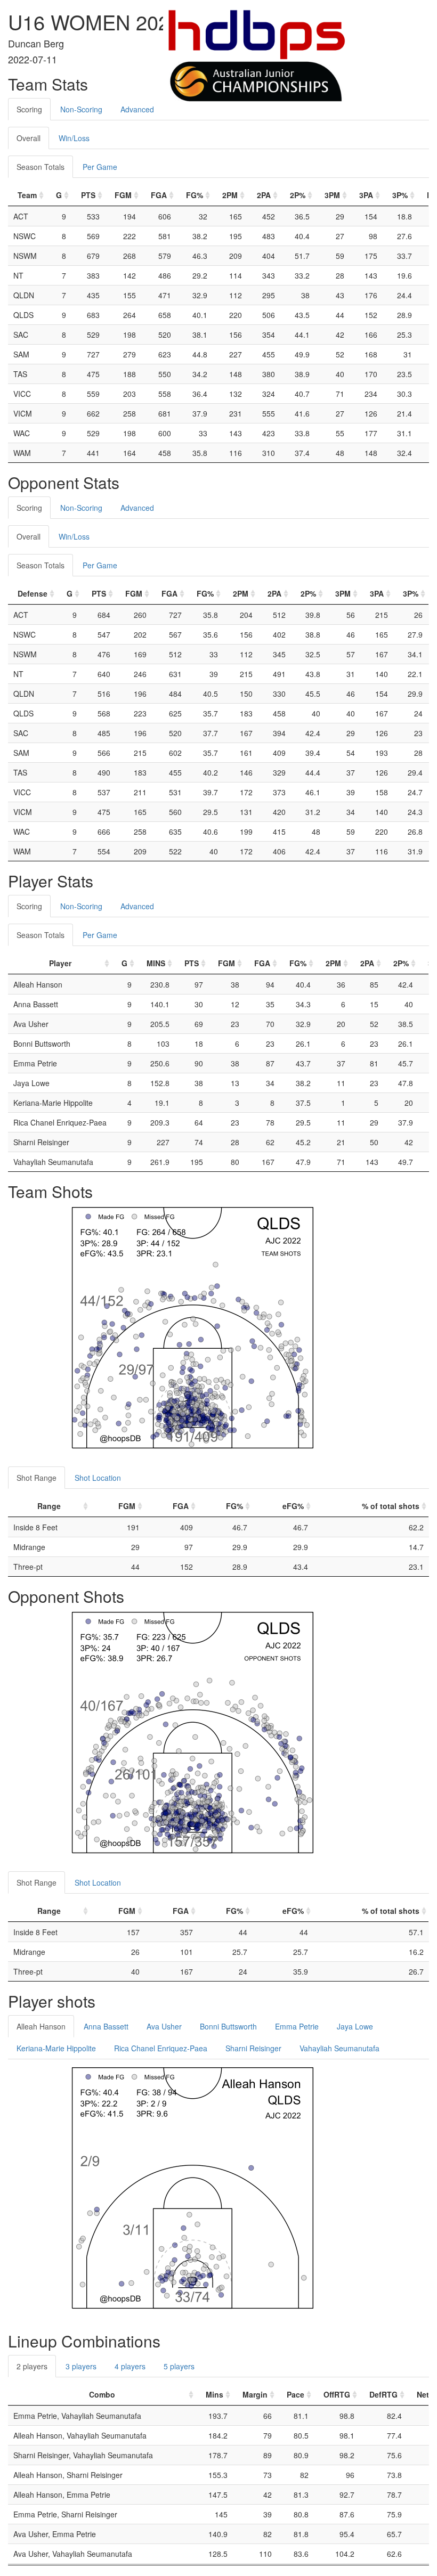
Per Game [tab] (100, 167)
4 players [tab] (130, 2366)
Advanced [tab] (137, 109)
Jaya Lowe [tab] (355, 2026)
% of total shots (391, 1506)
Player (60, 963)
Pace (296, 2394)
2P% (298, 195)
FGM (123, 195)
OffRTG (337, 2394)
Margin (255, 2394)
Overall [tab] (29, 138)
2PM (230, 195)
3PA (366, 195)
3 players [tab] (81, 2366)
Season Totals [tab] (41, 167)
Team (27, 195)
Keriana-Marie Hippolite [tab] (56, 2048)
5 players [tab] (179, 2366)
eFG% (293, 1506)
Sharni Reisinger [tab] (253, 2048)
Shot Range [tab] (37, 1478)
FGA (159, 195)
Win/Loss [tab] (74, 138)
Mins (215, 2394)
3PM (332, 195)
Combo (102, 2394)
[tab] (172, 104)
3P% (400, 195)
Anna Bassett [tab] (106, 2026)
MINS (156, 963)
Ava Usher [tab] (164, 2026)
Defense (33, 593)
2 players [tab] (32, 2366)
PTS (88, 195)
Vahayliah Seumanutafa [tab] (339, 2048)
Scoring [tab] (29, 109)
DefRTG (383, 2394)
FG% (195, 195)
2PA (264, 195)
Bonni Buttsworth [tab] (228, 2026)
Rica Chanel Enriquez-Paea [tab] (161, 2048)
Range (49, 1506)
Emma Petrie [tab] (297, 2026)
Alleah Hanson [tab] (41, 2026)
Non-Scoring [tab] (81, 109)
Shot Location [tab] (98, 1478)
